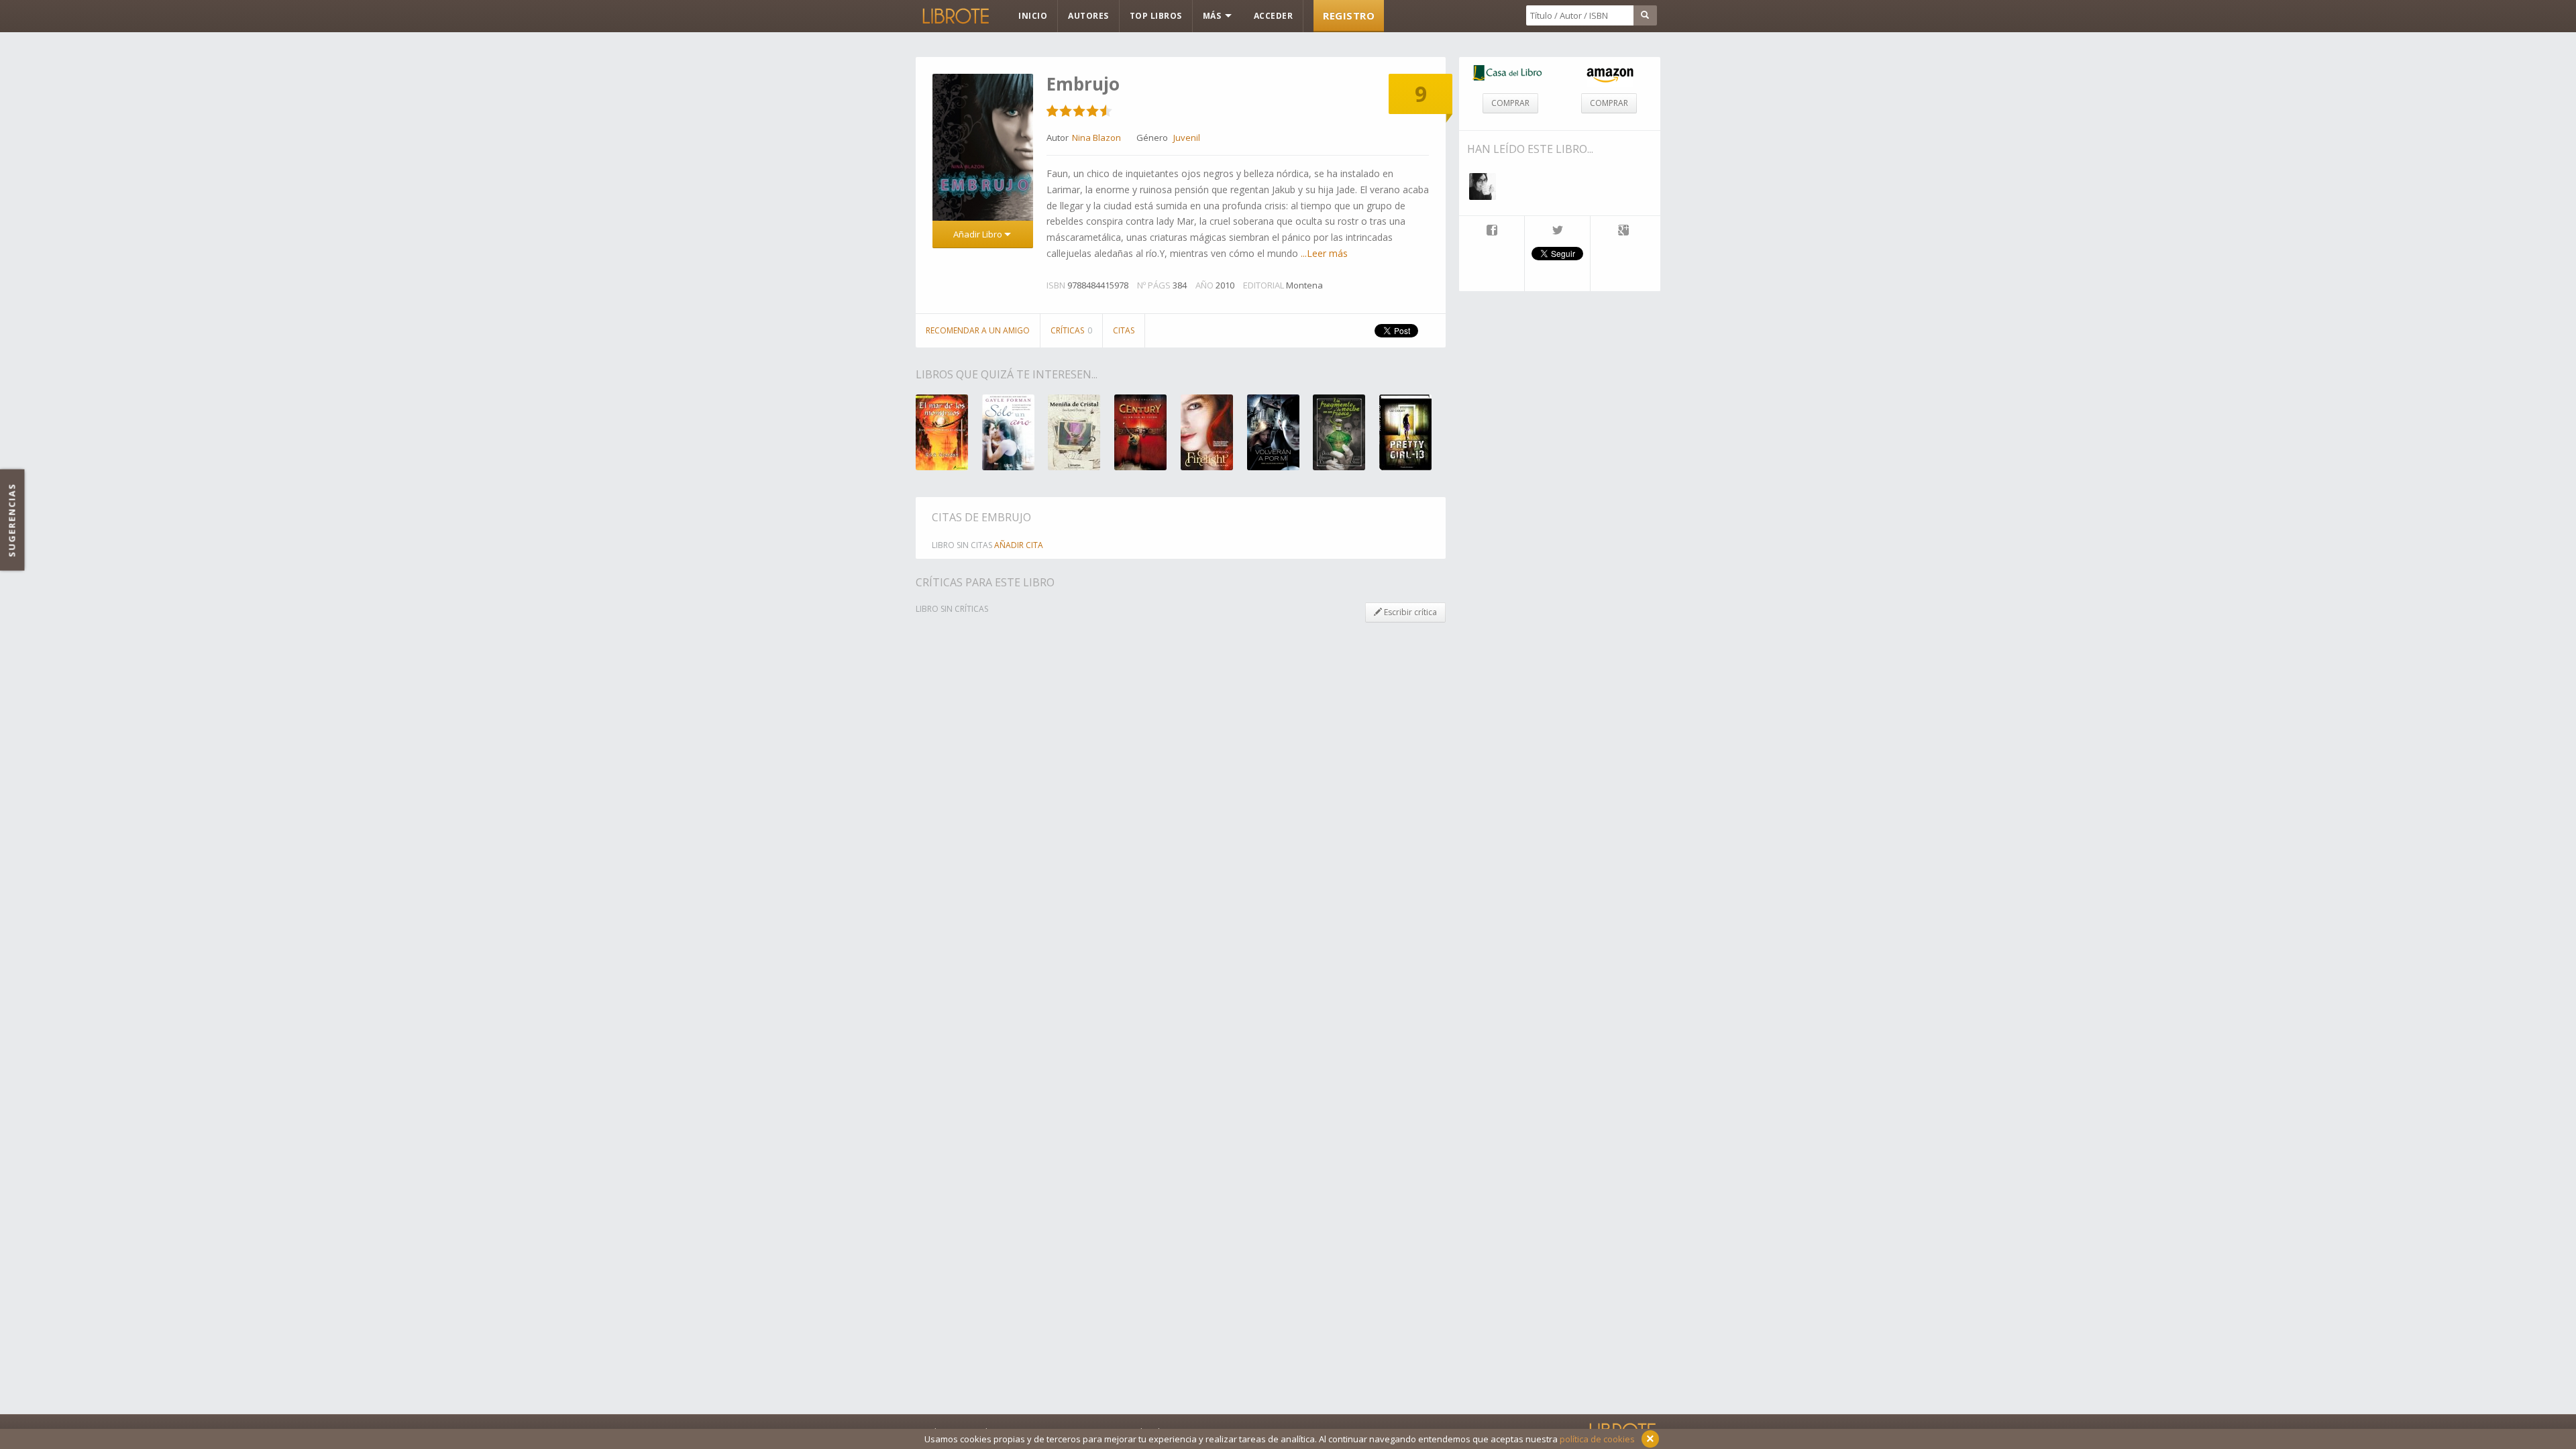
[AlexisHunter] (1483, 186)
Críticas (1071, 330)
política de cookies (1597, 1439)
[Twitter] (1557, 231)
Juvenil (1187, 138)
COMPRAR (1510, 103)
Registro (1349, 15)
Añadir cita (1019, 545)
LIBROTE (955, 16)
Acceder (1274, 16)
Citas (1124, 330)
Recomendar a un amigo (978, 330)
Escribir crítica (1409, 612)
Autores (1088, 16)
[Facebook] (1492, 231)
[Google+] (1623, 231)
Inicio (1033, 16)
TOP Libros (1156, 16)
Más (1213, 16)
